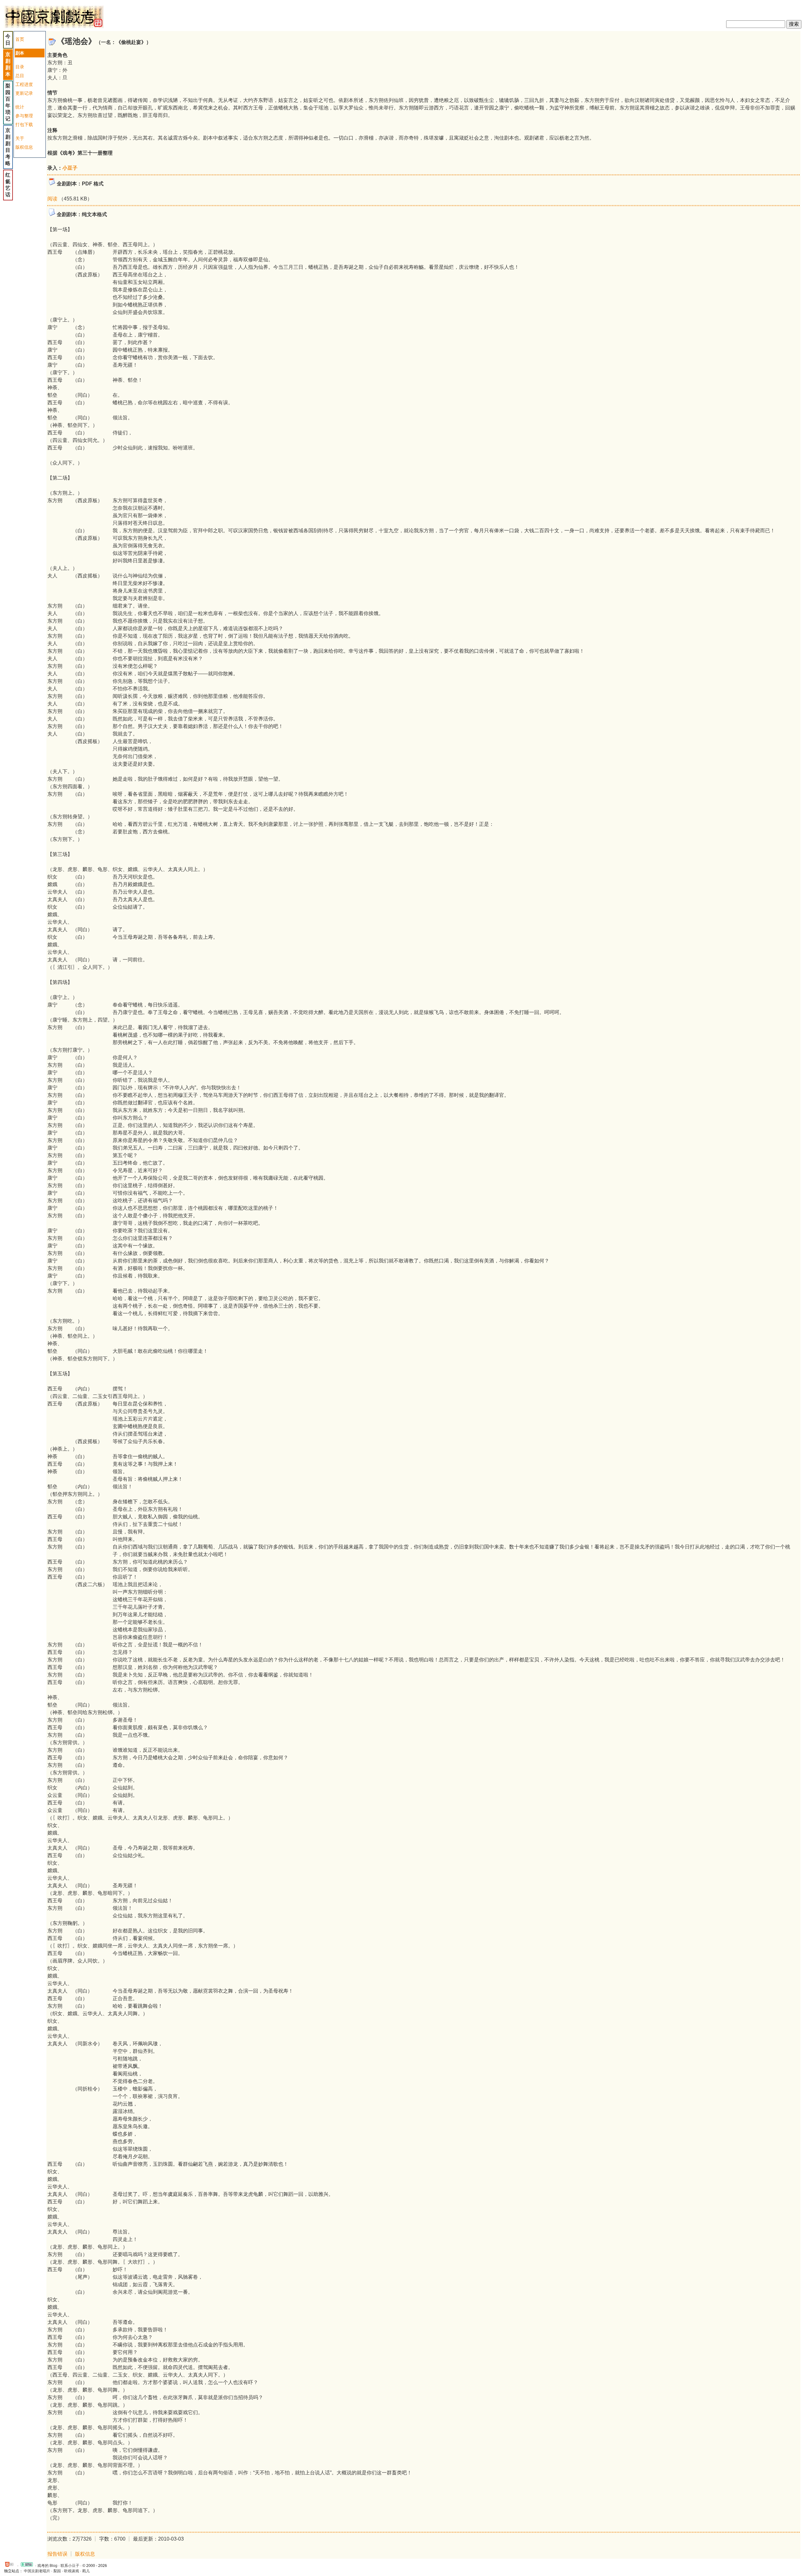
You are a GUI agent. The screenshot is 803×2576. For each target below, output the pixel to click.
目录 (20, 67)
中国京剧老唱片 (37, 2571)
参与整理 (24, 116)
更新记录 (24, 93)
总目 (20, 76)
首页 (20, 39)
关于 (20, 138)
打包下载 (24, 125)
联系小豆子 (70, 2566)
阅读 (52, 199)
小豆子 (70, 168)
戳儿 (86, 2571)
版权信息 (24, 147)
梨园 (57, 2571)
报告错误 (57, 2554)
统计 (20, 107)
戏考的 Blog (47, 2566)
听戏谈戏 (72, 2571)
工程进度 (24, 84)
